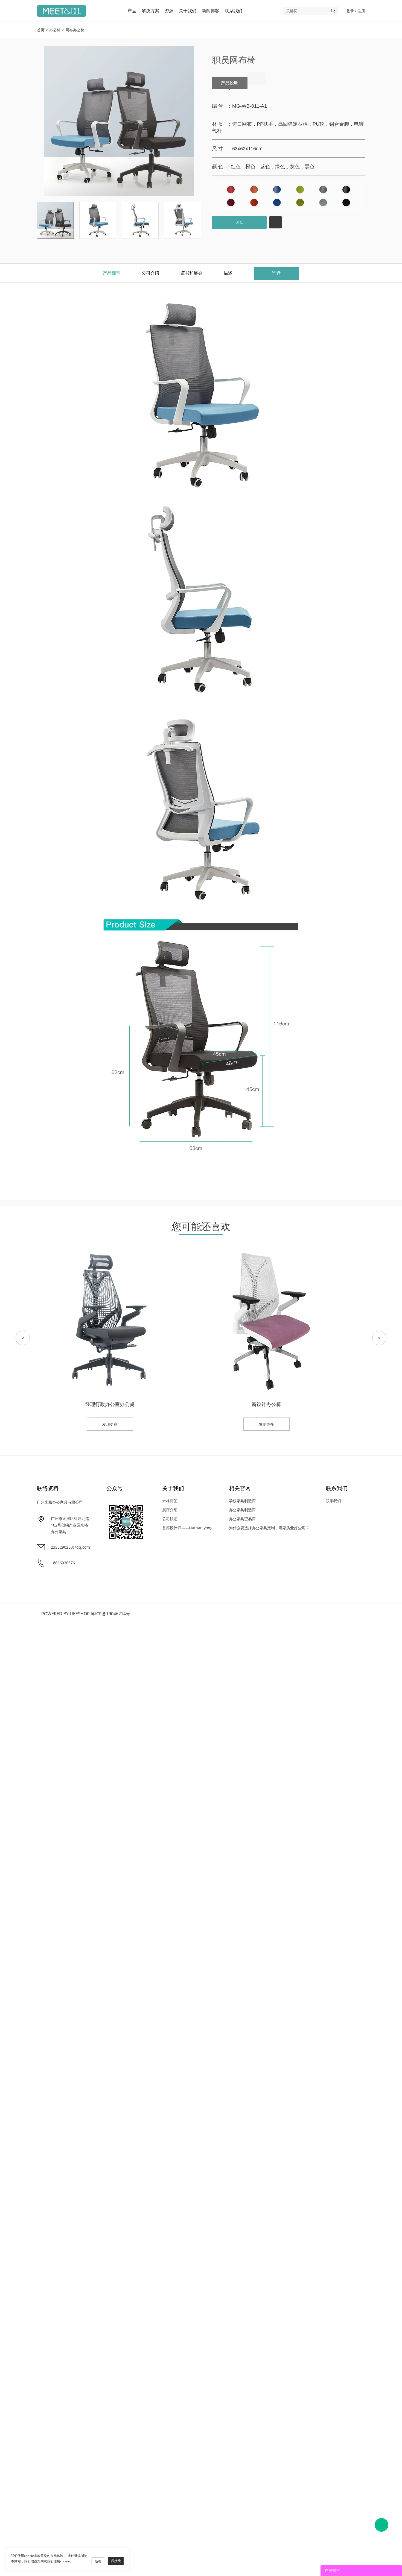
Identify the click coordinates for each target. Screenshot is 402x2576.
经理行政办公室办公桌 (110, 1404)
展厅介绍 (170, 1510)
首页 (41, 30)
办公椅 (55, 30)
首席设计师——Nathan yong (187, 1528)
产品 (132, 11)
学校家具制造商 (242, 1501)
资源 (169, 11)
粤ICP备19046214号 (110, 1614)
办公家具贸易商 (242, 1519)
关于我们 (188, 11)
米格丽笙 (170, 1501)
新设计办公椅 (266, 1404)
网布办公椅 (75, 30)
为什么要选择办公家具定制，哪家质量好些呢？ (269, 1528)
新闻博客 (211, 11)
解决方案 (150, 11)
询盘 (239, 222)
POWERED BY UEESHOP (65, 1614)
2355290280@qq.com (70, 1547)
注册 (361, 11)
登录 (350, 11)
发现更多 (110, 1424)
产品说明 (230, 83)
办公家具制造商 (242, 1510)
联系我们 (234, 11)
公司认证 (170, 1519)
